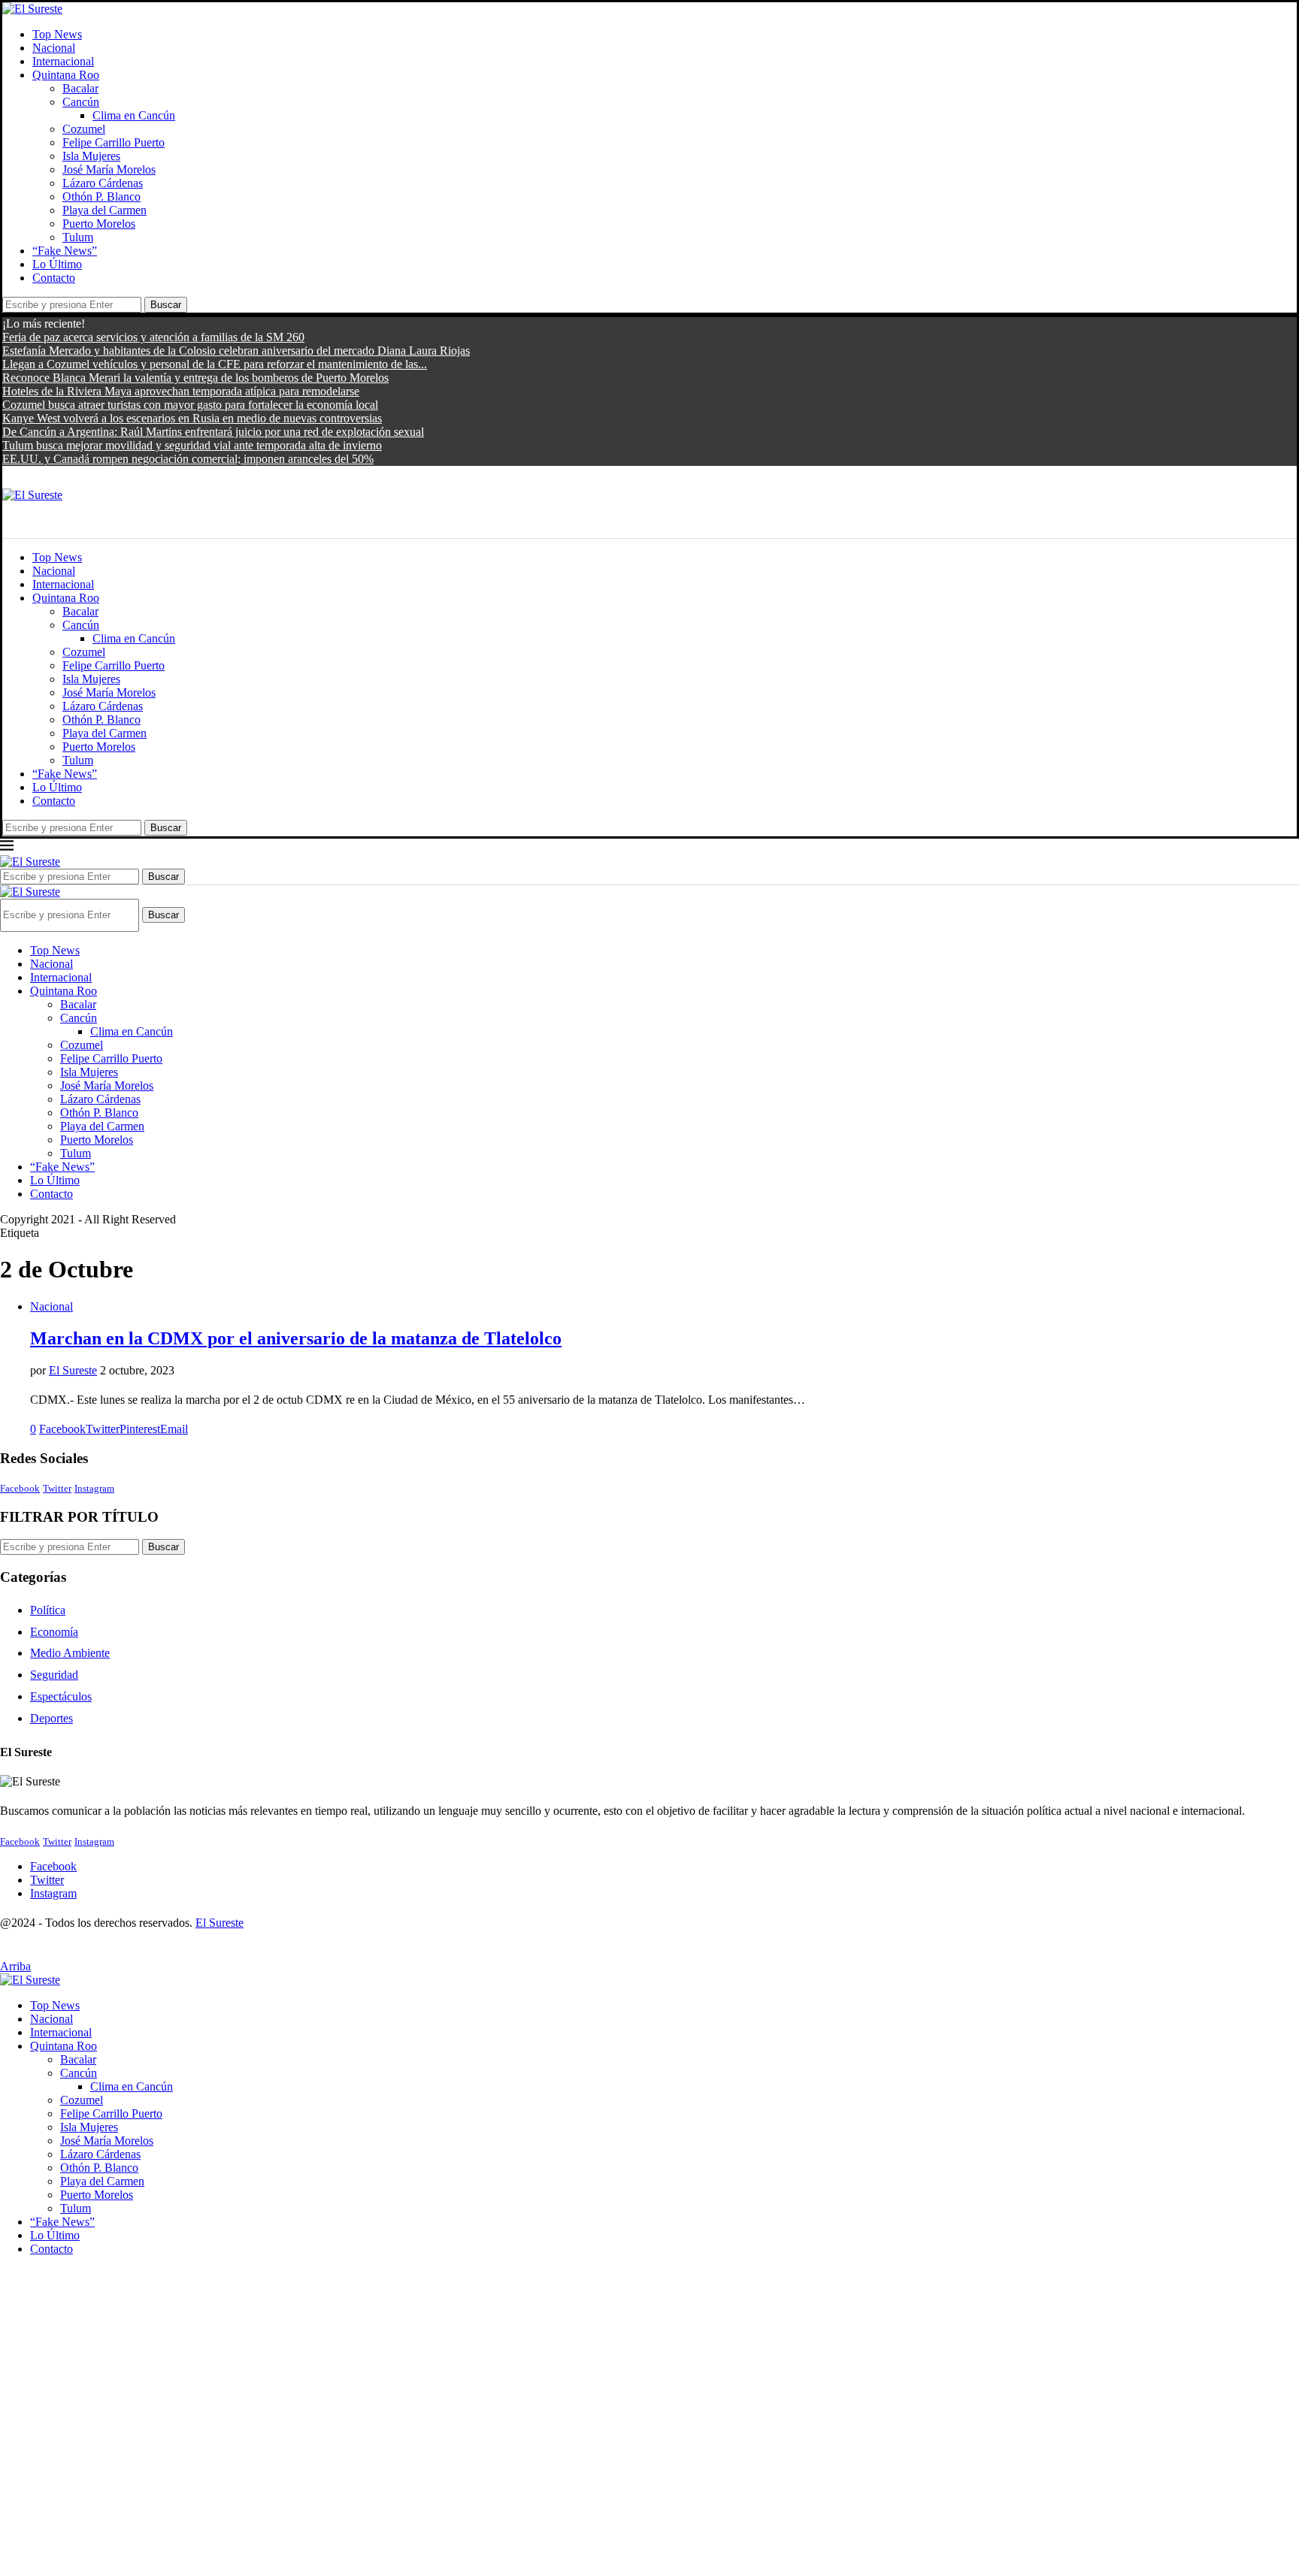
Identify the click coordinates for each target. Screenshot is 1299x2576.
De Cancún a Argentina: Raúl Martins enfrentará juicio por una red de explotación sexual (213, 432)
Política (48, 1610)
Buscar (166, 305)
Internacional (63, 61)
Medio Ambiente (70, 1653)
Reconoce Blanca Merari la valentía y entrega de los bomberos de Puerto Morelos (195, 378)
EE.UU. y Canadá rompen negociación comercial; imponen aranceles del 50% (188, 459)
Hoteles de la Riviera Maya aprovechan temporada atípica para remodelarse (181, 391)
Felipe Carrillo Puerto (114, 142)
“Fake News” (65, 251)
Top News (57, 34)
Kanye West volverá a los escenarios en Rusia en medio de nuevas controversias (192, 418)
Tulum (78, 237)
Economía (54, 1632)
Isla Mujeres (91, 156)
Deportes (51, 1718)
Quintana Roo (66, 75)
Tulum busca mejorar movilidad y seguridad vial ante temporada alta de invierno (192, 445)
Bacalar (80, 88)
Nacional (54, 48)
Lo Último (57, 264)
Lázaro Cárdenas (103, 183)
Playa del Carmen (104, 210)
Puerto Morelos (99, 224)
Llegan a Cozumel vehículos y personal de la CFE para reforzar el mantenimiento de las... (215, 364)
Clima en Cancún (134, 115)
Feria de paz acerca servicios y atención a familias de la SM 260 (153, 337)
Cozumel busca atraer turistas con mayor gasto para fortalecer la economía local (190, 405)
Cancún (81, 102)
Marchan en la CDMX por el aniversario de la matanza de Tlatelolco (296, 1338)
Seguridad (54, 1675)
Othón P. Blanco (101, 197)
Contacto (54, 278)
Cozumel (84, 129)
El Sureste (73, 1370)
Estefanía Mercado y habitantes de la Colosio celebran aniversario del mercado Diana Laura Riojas (236, 351)
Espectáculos (61, 1696)
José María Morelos (109, 169)
